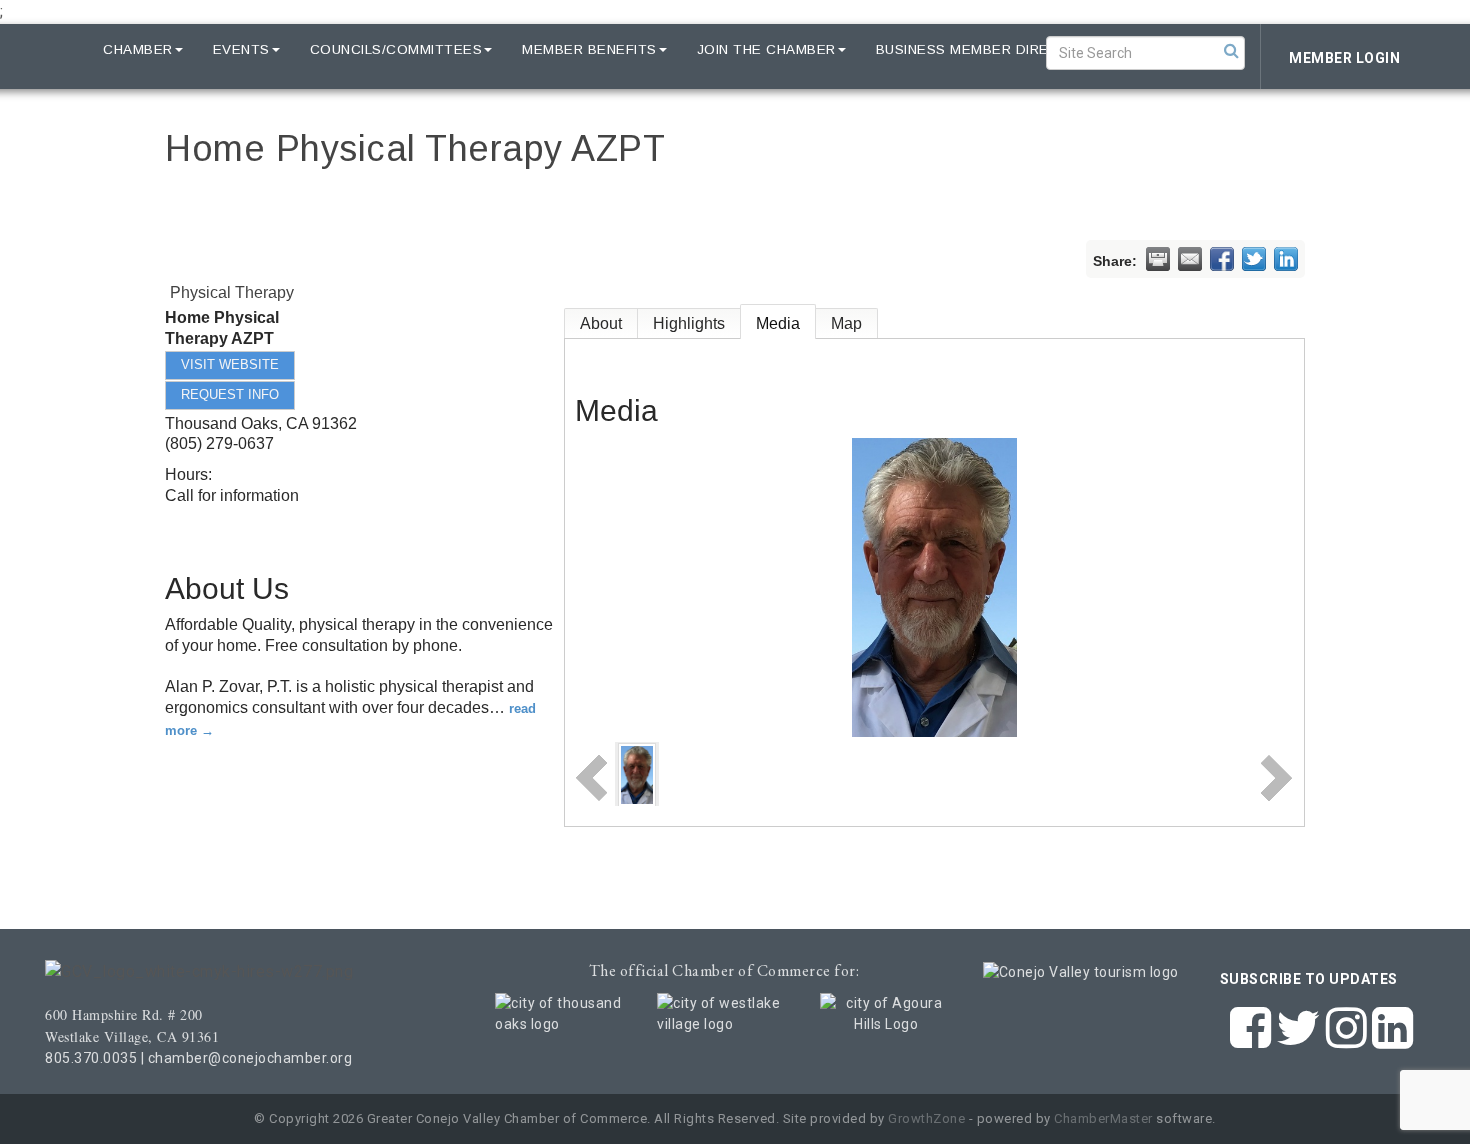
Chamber (138, 49)
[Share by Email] (1190, 259)
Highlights (689, 323)
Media (778, 323)
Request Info (230, 394)
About (601, 323)
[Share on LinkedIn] (1286, 259)
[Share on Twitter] (1254, 259)
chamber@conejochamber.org (250, 1058)
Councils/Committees (396, 49)
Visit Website (230, 364)
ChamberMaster (1103, 1118)
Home (52, 49)
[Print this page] (1158, 259)
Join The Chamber (766, 49)
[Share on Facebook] (1222, 259)
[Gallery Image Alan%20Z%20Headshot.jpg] (637, 773)
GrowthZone (926, 1118)
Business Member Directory (988, 49)
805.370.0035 (91, 1058)
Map (846, 323)
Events (241, 49)
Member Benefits (589, 49)
